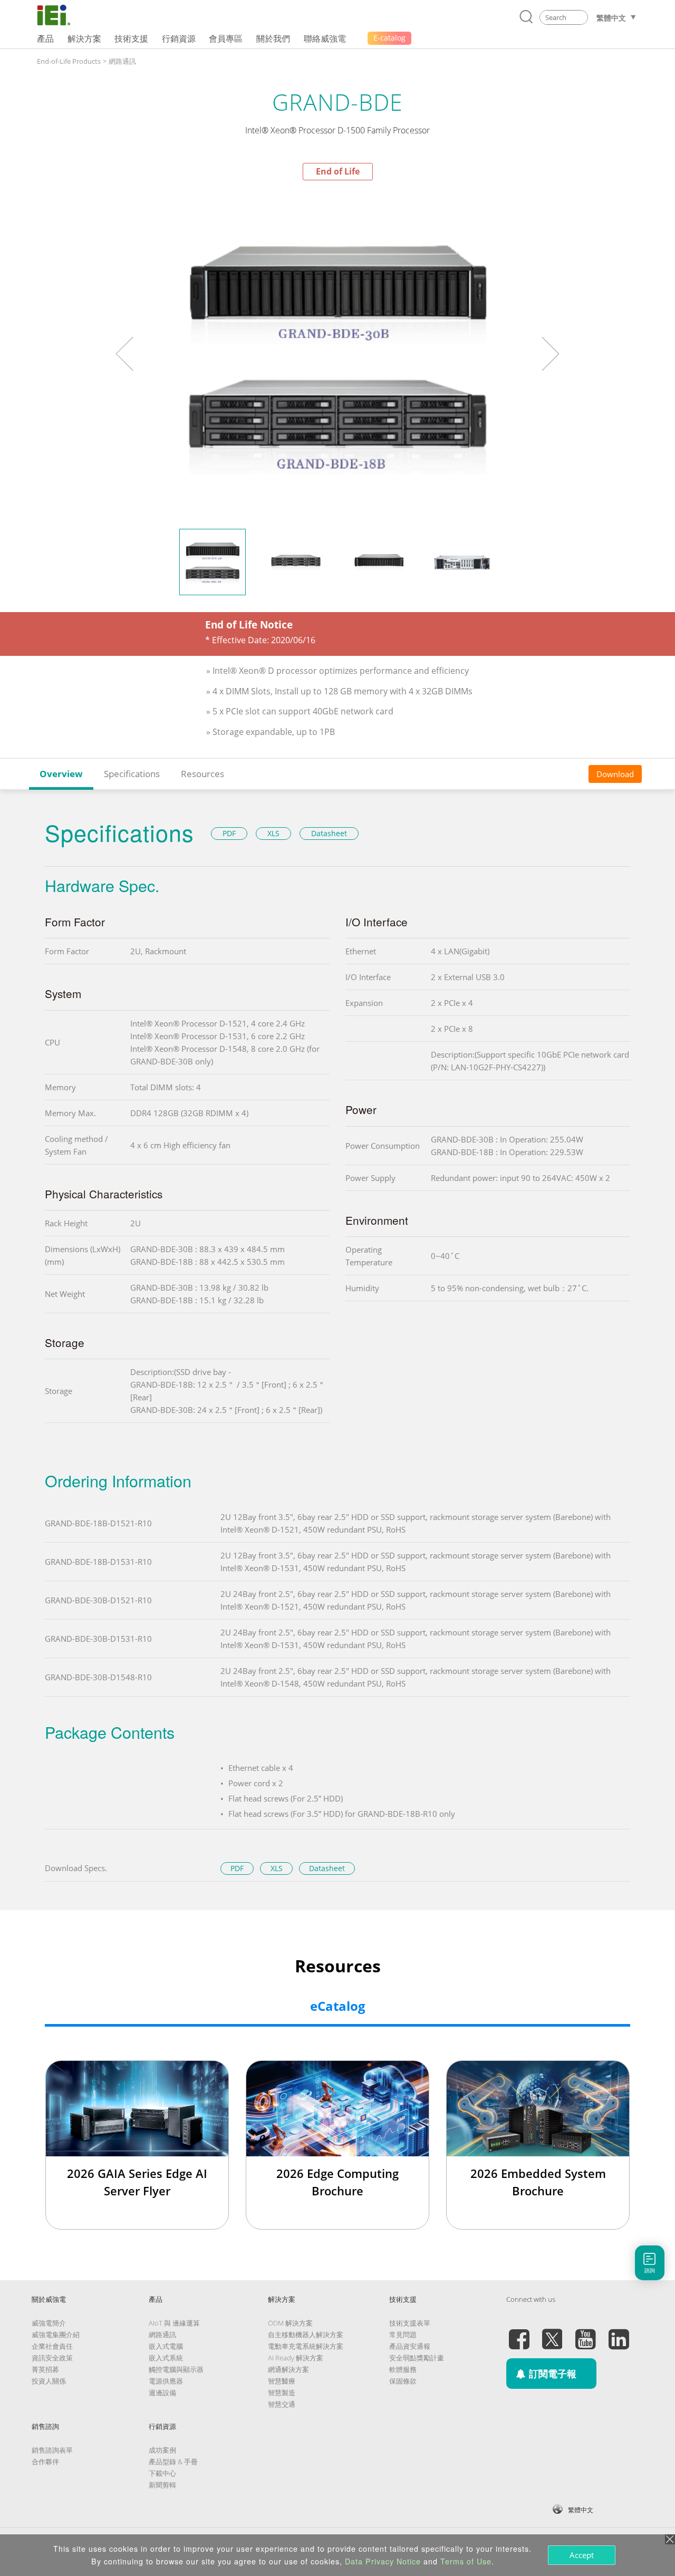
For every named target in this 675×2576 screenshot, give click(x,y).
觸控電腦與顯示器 (176, 2369)
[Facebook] (519, 2333)
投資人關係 (49, 2381)
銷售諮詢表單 (52, 2450)
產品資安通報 (410, 2346)
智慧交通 (282, 2404)
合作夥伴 (45, 2462)
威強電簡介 (49, 2323)
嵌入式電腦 (166, 2346)
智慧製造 (282, 2393)
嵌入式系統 (166, 2358)
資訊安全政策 (52, 2358)
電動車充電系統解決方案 (306, 2346)
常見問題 (403, 2335)
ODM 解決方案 (290, 2323)
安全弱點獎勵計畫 (417, 2358)
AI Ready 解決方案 (296, 2358)
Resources (202, 774)
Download (615, 774)
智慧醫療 (282, 2381)
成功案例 (162, 2450)
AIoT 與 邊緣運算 (174, 2323)
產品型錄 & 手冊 (173, 2462)
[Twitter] (552, 2333)
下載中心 (162, 2473)
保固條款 (403, 2381)
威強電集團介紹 (56, 2335)
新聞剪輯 (162, 2485)
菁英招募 (45, 2369)
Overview (61, 774)
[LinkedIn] (619, 2333)
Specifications (132, 774)
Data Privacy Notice (383, 2561)
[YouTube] (585, 2333)
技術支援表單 (410, 2323)
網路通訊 (122, 61)
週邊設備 (162, 2393)
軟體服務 (403, 2369)
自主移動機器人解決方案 (306, 2335)
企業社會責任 (52, 2346)
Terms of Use (466, 2561)
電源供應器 (166, 2381)
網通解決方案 (288, 2369)
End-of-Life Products (69, 61)
